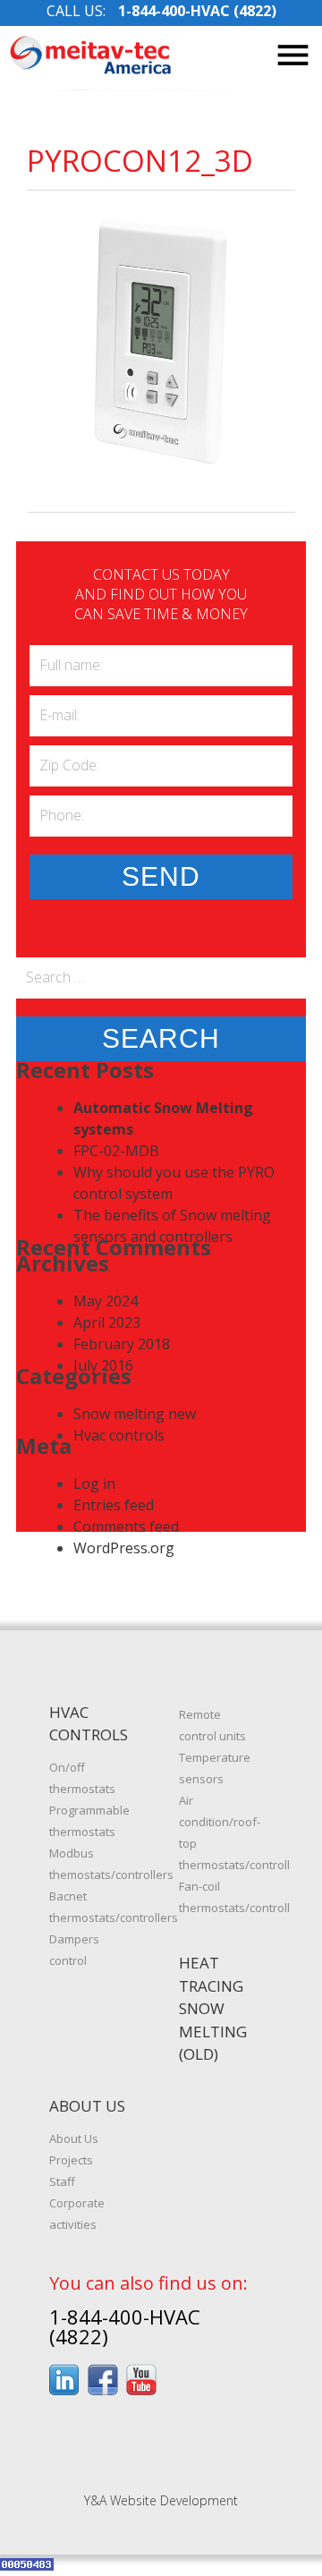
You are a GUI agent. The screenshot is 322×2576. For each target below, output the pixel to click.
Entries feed (114, 1505)
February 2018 (122, 1344)
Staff (62, 2181)
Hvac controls (119, 1435)
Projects (71, 2160)
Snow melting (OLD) (213, 2031)
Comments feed (126, 1526)
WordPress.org (124, 1548)
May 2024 (106, 1301)
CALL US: (161, 11)
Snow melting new (135, 1414)
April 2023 (107, 1322)
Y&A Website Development (161, 2500)
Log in (94, 1484)
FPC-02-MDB (116, 1151)
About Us (74, 2138)
